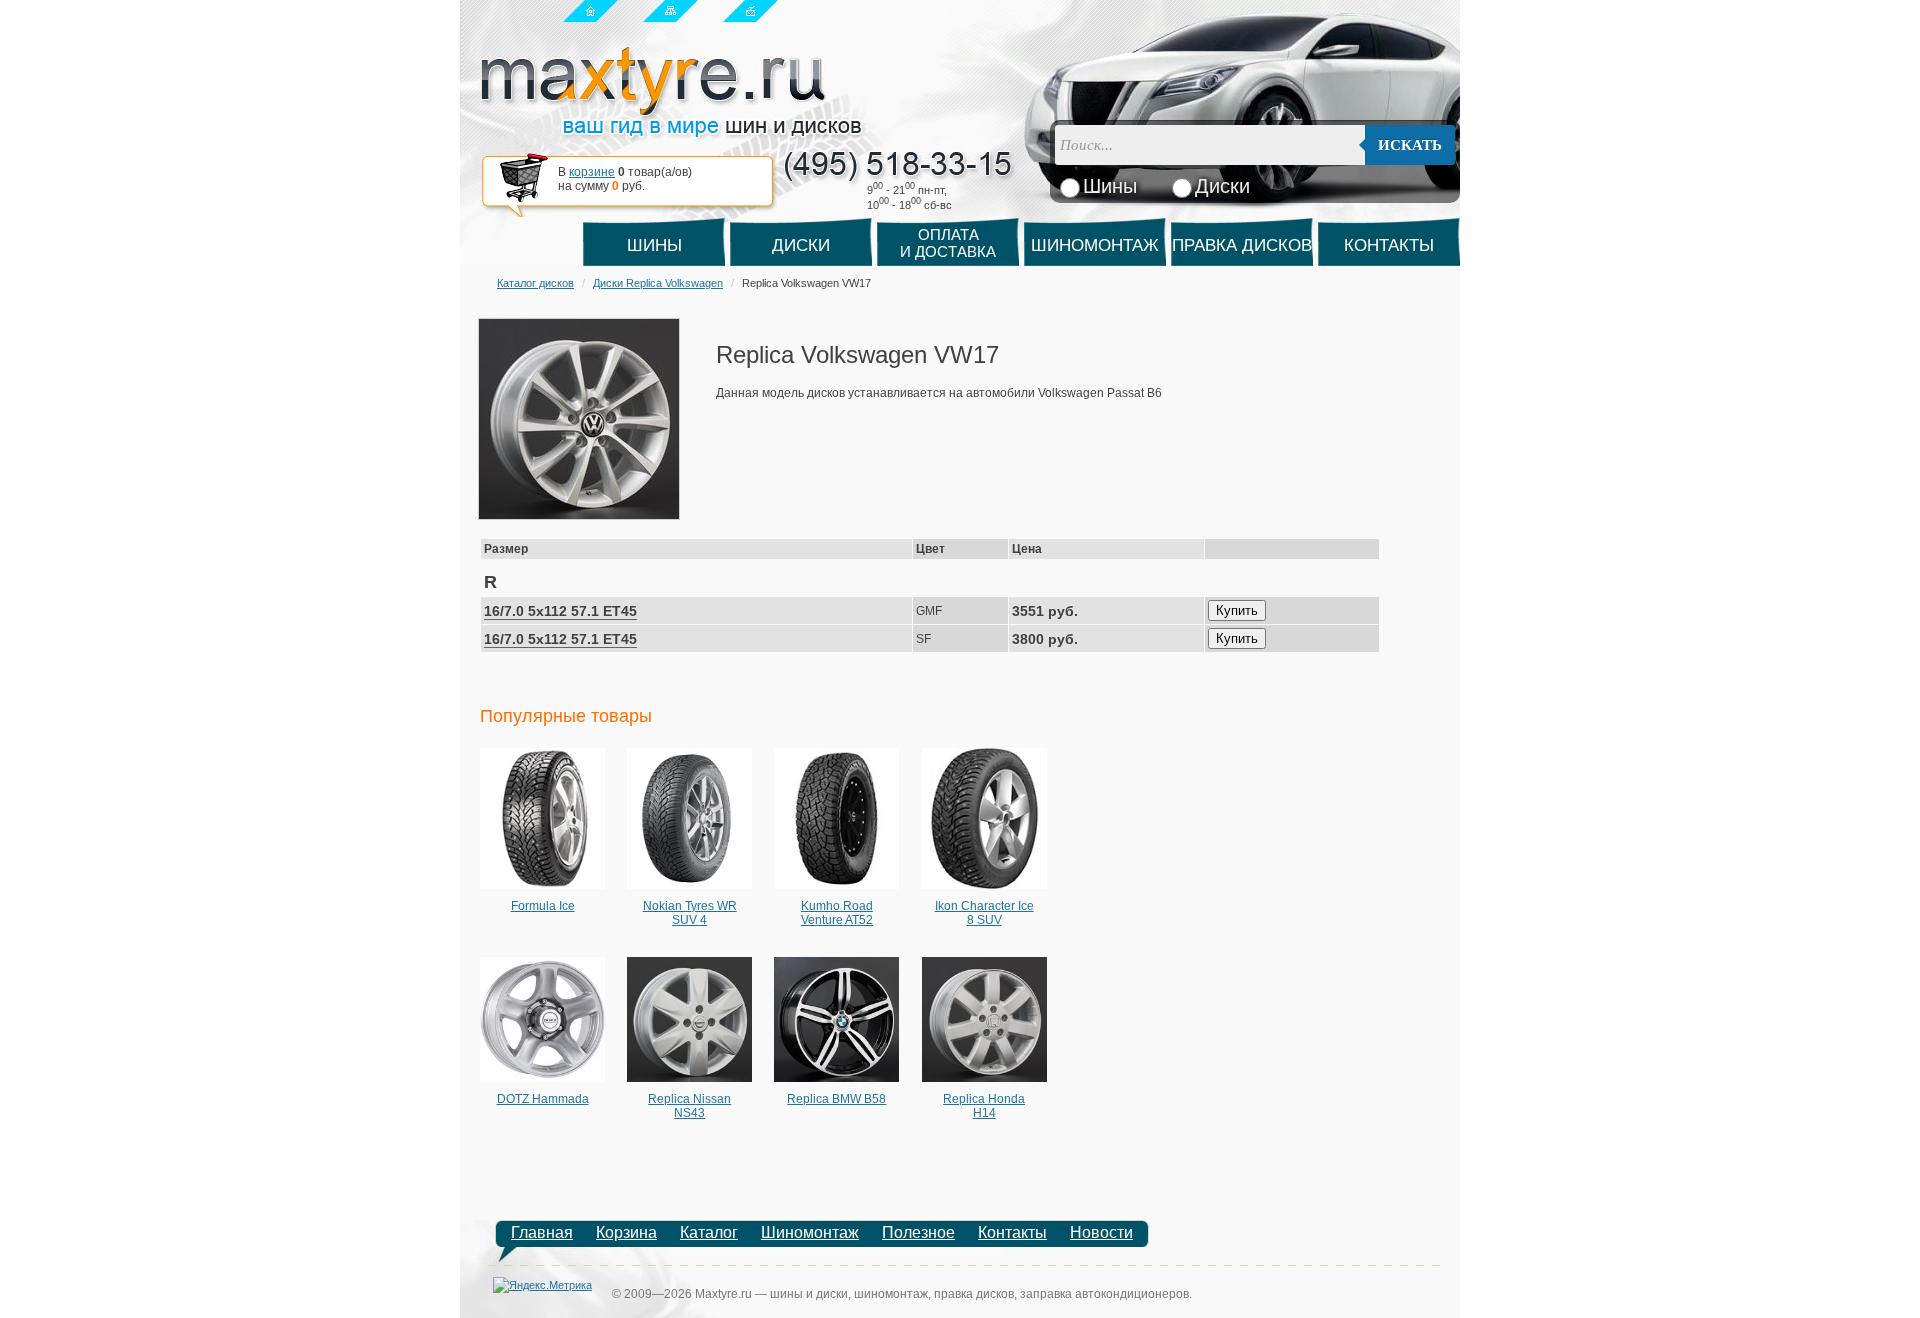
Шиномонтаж (1095, 245)
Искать (1410, 145)
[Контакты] (750, 10)
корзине (592, 172)
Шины (654, 245)
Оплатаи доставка (948, 243)
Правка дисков (1242, 245)
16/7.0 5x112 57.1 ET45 (560, 611)
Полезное (918, 1232)
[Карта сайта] (670, 10)
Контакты (1389, 245)
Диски (801, 245)
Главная (542, 1232)
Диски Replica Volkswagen (658, 283)
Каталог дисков (535, 283)
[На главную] (590, 10)
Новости (1101, 1232)
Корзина (626, 1232)
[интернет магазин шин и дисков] (671, 131)
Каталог (709, 1232)
